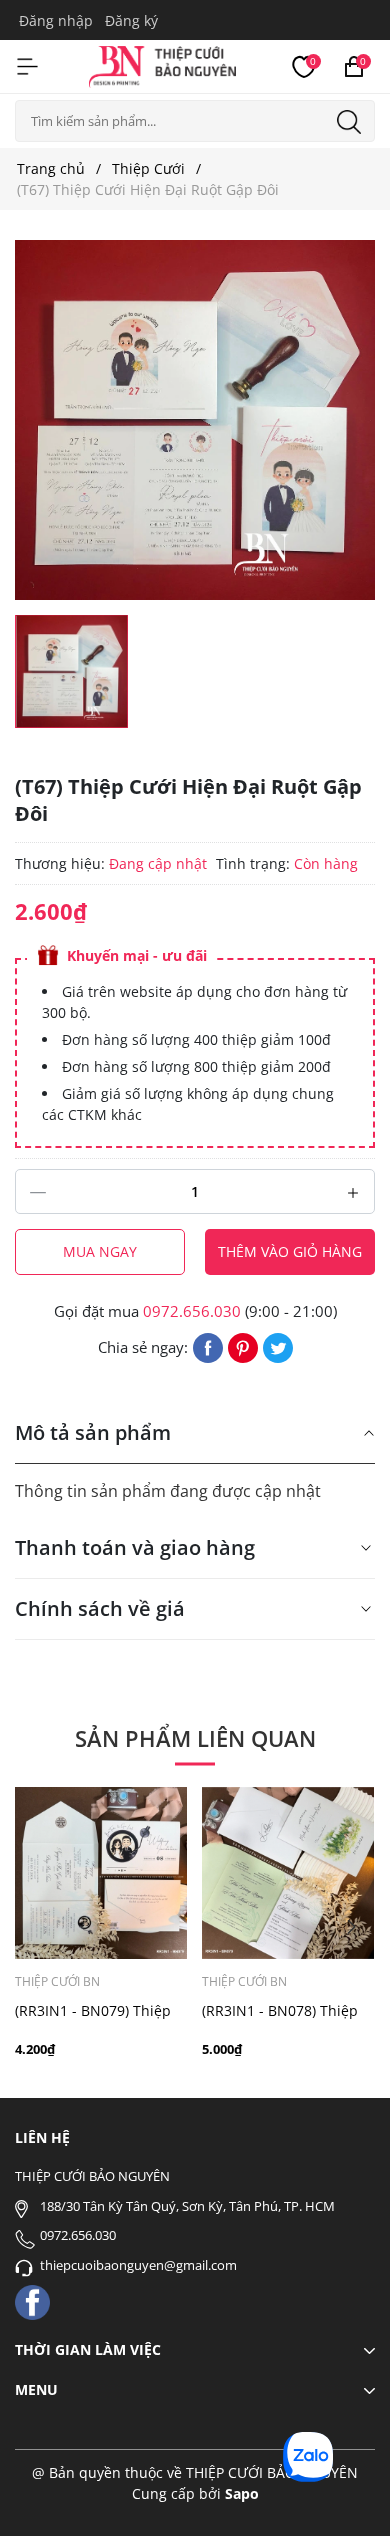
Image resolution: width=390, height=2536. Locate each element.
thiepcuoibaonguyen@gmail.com (138, 2265)
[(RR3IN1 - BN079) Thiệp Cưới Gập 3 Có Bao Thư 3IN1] (101, 1873)
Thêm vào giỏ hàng (290, 1251)
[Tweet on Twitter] (278, 1346)
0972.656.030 (192, 1311)
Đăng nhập (56, 20)
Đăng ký (131, 20)
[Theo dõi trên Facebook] (32, 2300)
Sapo (242, 2493)
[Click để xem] (195, 420)
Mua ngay (100, 1251)
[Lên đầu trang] (347, 2493)
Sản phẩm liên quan (195, 1738)
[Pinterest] (243, 1346)
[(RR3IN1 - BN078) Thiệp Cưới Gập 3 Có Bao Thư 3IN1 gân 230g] (288, 1873)
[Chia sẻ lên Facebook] (208, 1346)
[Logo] (162, 64)
